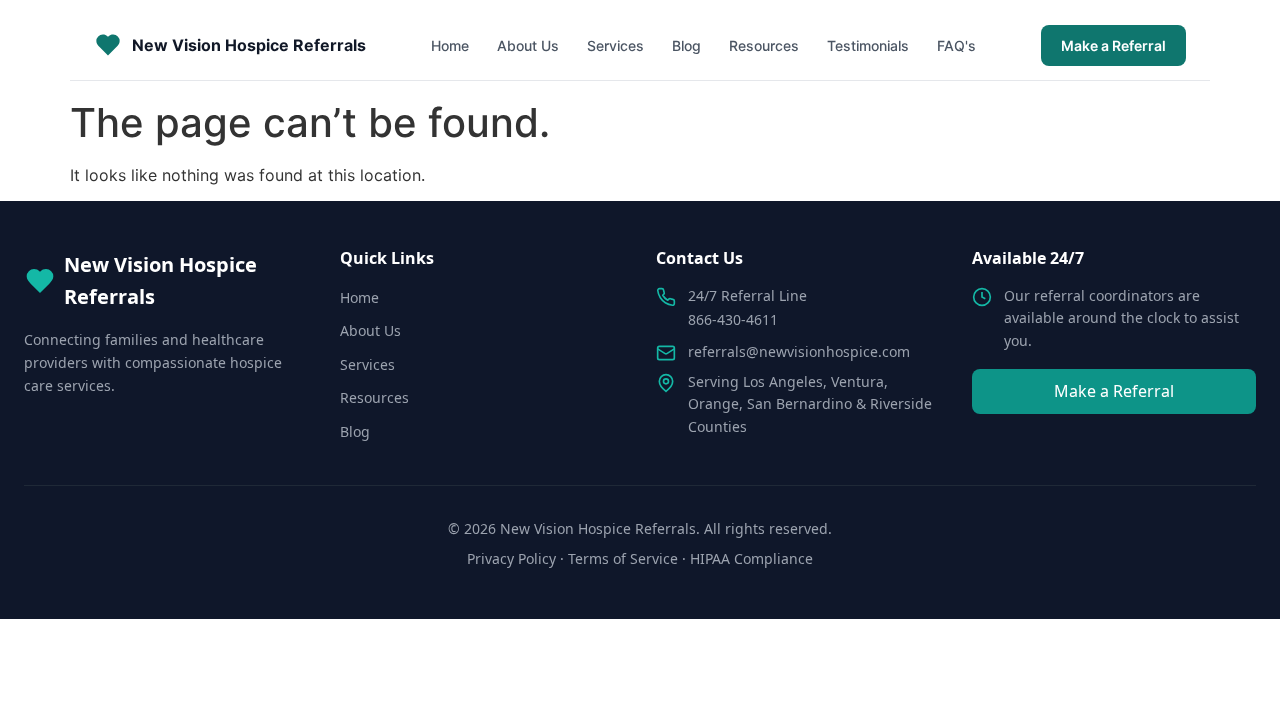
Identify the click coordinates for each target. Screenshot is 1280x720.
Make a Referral (1113, 45)
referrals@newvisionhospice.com (799, 351)
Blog (686, 45)
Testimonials (868, 45)
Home (450, 45)
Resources (764, 45)
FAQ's (956, 45)
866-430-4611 (733, 319)
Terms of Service (623, 558)
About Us (528, 45)
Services (615, 45)
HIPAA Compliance (751, 558)
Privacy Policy (511, 558)
